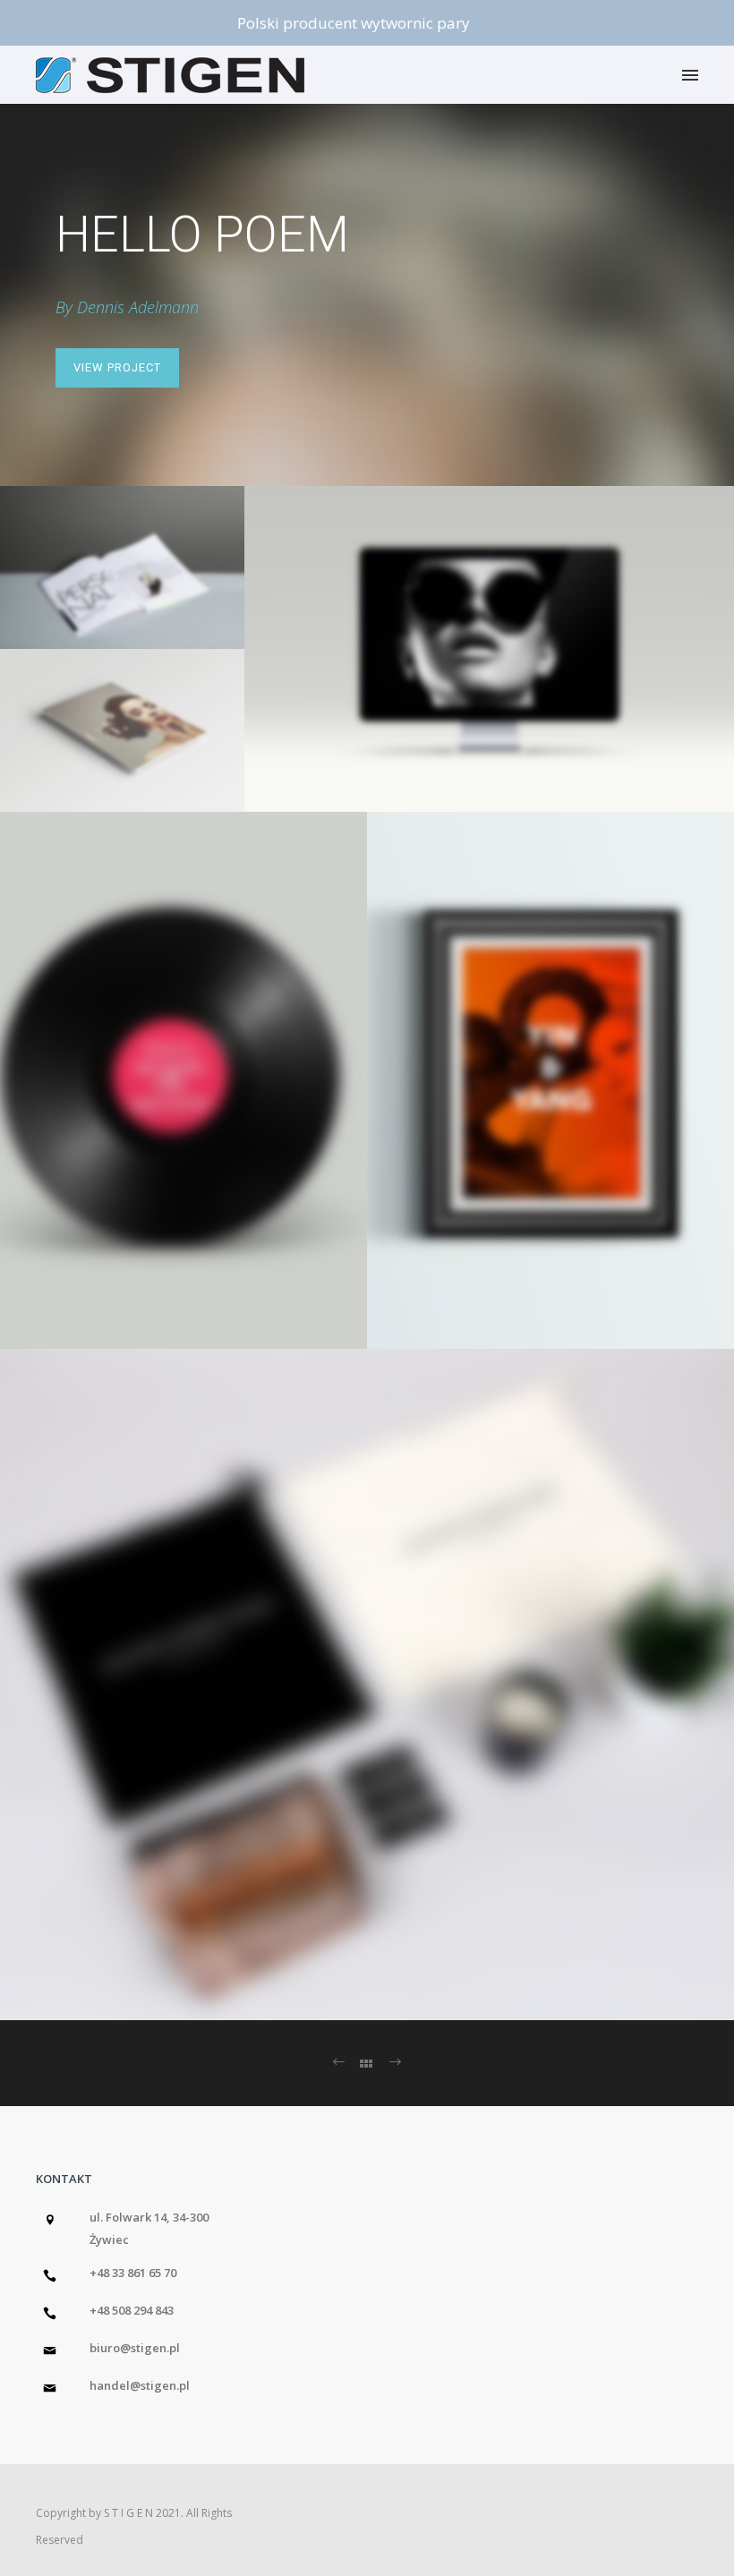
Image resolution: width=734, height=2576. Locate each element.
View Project (117, 367)
